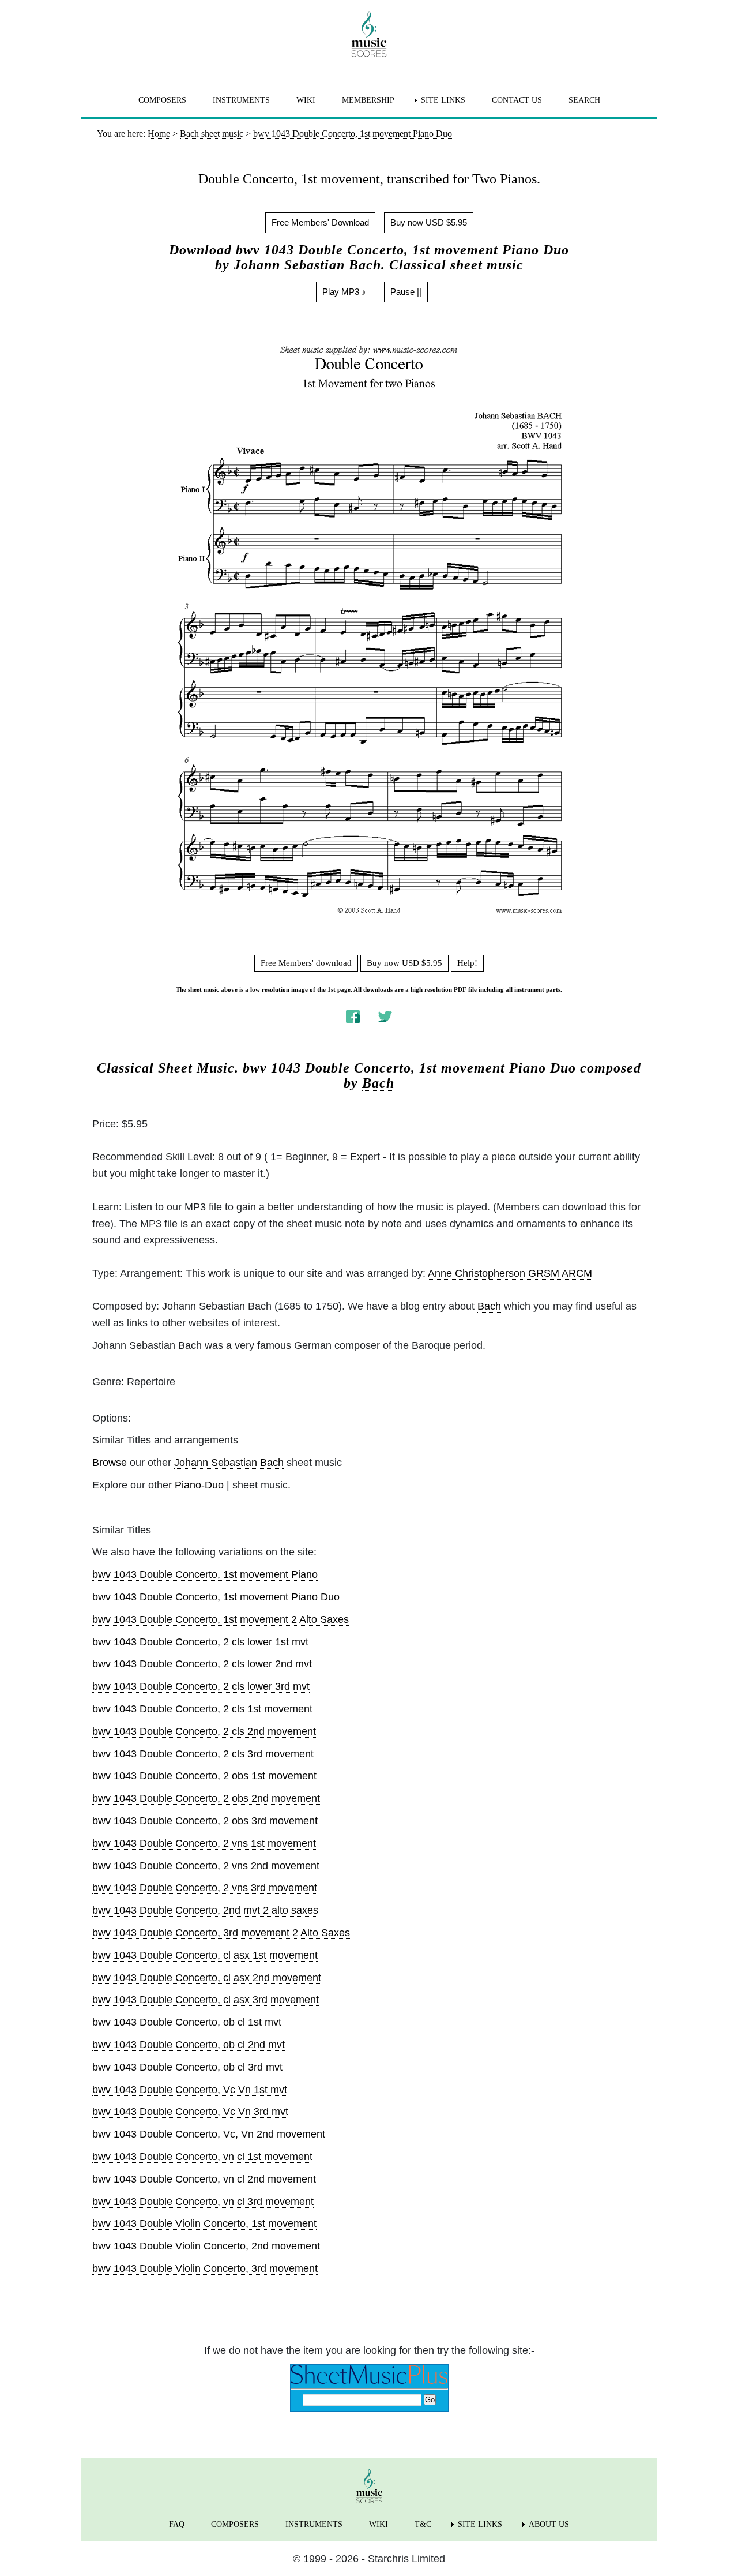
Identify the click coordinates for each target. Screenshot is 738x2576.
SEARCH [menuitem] (584, 100)
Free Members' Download (320, 222)
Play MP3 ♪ (344, 292)
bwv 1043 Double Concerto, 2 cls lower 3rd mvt (201, 1686)
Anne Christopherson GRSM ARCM (510, 1273)
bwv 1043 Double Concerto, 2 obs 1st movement (204, 1776)
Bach (378, 1083)
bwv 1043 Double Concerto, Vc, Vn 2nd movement (209, 2134)
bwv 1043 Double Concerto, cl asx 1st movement (205, 1955)
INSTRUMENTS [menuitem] (241, 100)
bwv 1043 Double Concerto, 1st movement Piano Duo (216, 1597)
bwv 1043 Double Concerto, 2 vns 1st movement (204, 1843)
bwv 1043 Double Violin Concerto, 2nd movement (206, 2246)
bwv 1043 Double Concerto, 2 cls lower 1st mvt (200, 1642)
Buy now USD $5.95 (429, 222)
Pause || (406, 292)
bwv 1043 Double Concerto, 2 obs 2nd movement (206, 1798)
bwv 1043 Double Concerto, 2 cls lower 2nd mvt (202, 1664)
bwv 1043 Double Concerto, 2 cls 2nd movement (204, 1731)
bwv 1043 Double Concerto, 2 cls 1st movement (202, 1709)
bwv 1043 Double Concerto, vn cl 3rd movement (203, 2202)
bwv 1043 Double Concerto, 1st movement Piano (205, 1574)
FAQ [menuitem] (177, 2524)
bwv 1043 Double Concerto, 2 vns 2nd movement (206, 1866)
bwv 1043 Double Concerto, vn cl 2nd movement (204, 2179)
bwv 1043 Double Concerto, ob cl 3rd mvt (187, 2067)
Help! (467, 963)
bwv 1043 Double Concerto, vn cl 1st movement (202, 2157)
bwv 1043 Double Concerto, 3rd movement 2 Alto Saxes (221, 1933)
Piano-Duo (199, 1485)
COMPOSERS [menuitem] (162, 100)
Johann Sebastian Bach (229, 1463)
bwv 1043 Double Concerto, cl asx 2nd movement (207, 1978)
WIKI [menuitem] (306, 100)
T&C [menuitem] (423, 2524)
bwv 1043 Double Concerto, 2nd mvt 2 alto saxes (205, 1910)
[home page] (369, 34)
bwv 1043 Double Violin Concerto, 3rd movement (205, 2268)
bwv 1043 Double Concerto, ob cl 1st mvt (187, 2022)
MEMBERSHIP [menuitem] (368, 100)
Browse (110, 1463)
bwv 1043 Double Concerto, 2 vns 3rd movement (205, 1888)
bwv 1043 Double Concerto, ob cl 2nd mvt (189, 2045)
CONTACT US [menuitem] (517, 100)
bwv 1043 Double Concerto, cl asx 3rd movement (206, 2000)
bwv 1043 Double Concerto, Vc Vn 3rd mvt (190, 2112)
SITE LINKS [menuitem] (443, 100)
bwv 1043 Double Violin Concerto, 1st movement (204, 2223)
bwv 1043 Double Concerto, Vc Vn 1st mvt (190, 2090)
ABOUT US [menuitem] (549, 2524)
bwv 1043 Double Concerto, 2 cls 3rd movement (203, 1754)
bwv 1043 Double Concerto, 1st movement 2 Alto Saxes (221, 1619)
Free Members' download (306, 963)
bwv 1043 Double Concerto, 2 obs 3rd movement (205, 1821)
